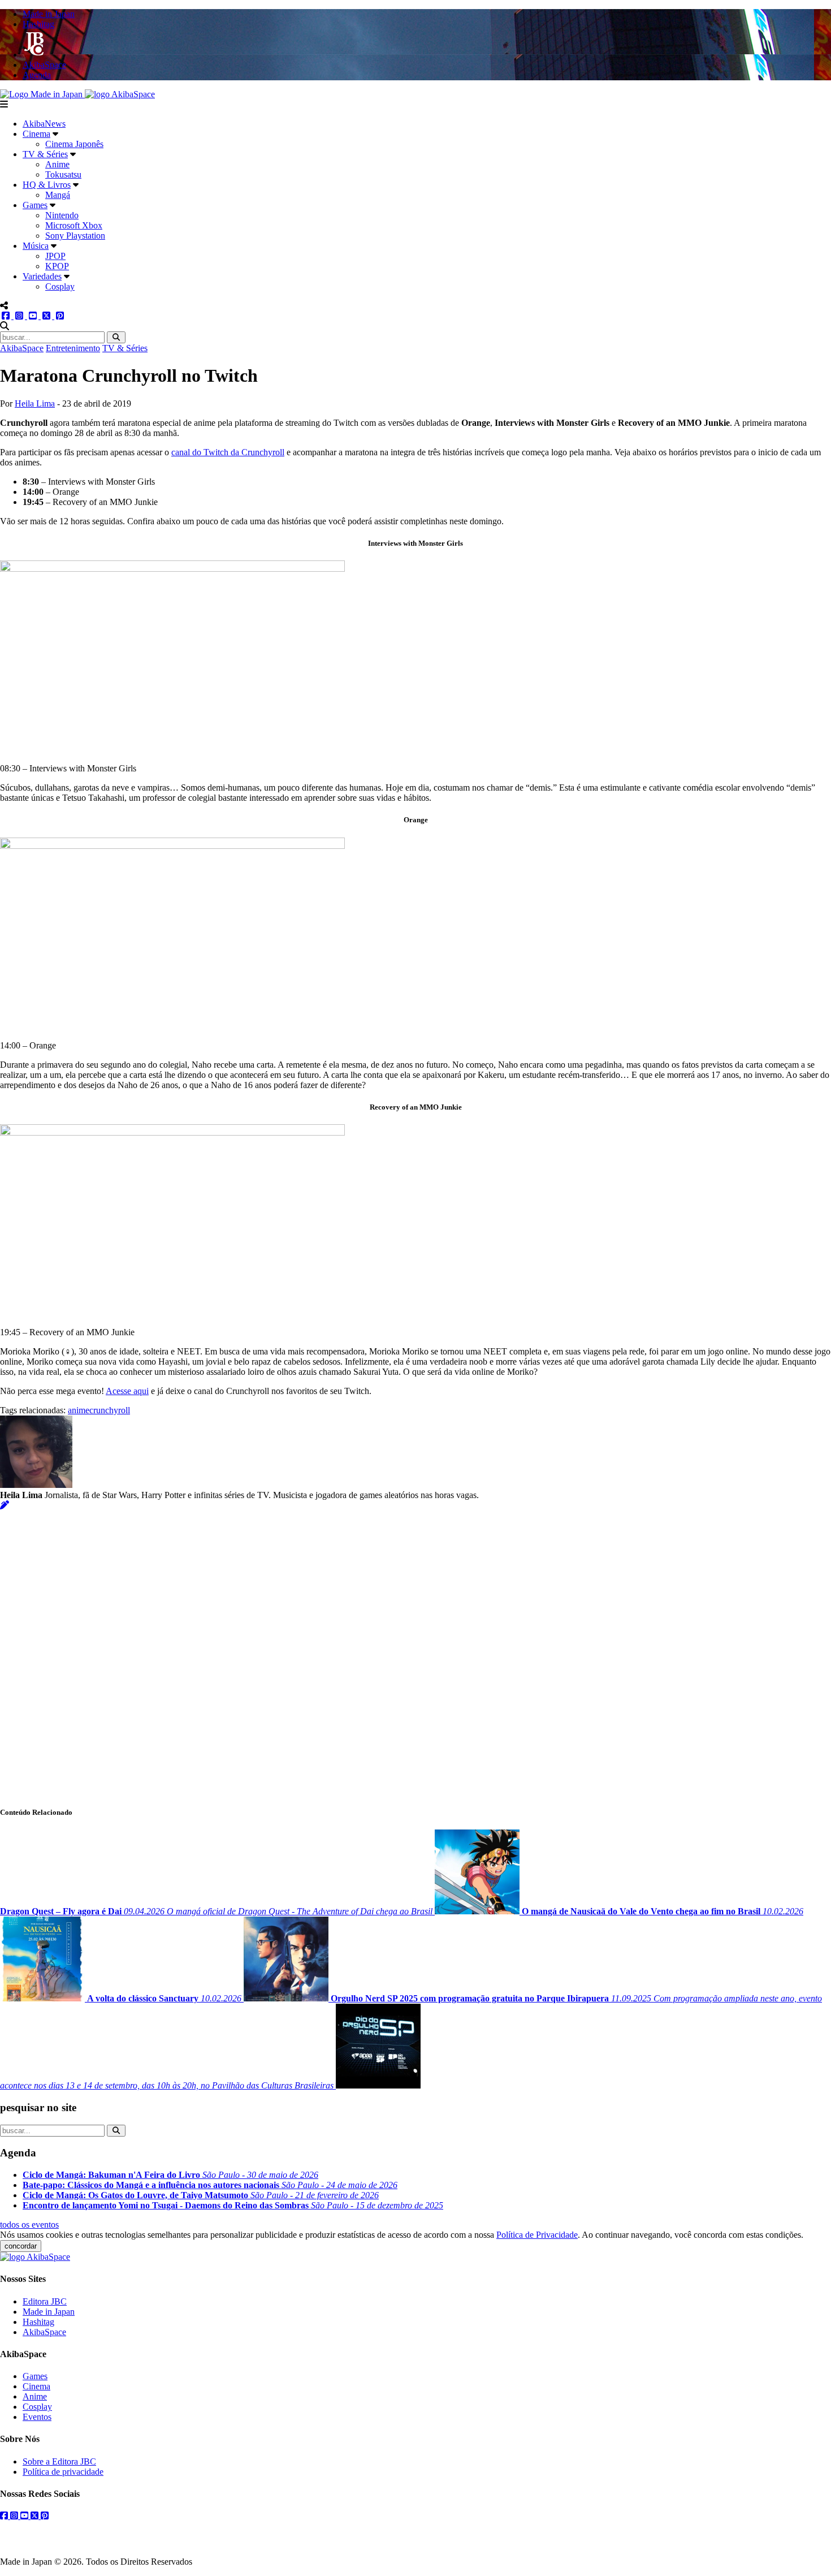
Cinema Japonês (74, 144)
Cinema (36, 134)
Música (36, 246)
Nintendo (62, 215)
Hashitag (38, 2322)
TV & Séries (45, 154)
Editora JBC (45, 2301)
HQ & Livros (47, 185)
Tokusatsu (63, 174)
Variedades (42, 276)
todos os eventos (29, 2225)
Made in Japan (49, 2312)
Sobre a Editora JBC (59, 2461)
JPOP (55, 256)
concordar (21, 2246)
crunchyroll (110, 1410)
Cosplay (60, 286)
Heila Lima (35, 404)
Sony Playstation (75, 236)
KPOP (57, 266)
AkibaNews (44, 124)
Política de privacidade (63, 2472)
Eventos (37, 2417)
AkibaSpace (22, 348)
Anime (57, 164)
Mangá (58, 195)
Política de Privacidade (537, 2235)
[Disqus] (415, 1652)
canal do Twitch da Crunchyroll (228, 452)
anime (79, 1410)
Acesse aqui (127, 1391)
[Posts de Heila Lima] (5, 1505)
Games (35, 205)
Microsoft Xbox (74, 225)
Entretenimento (73, 348)
